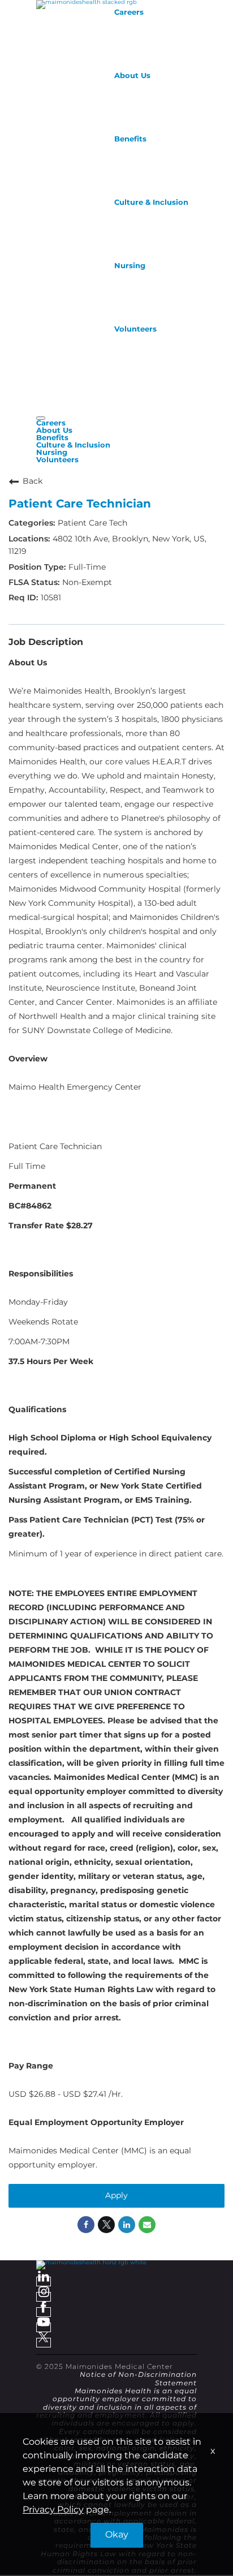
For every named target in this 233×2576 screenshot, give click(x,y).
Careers (129, 12)
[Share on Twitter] (106, 2225)
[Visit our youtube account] (44, 2327)
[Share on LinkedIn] (127, 2225)
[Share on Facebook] (86, 2225)
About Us (132, 76)
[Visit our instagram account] (44, 2297)
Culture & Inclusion (151, 203)
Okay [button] (117, 2535)
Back (33, 481)
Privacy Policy (53, 2510)
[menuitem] (116, 423)
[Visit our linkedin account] (44, 2282)
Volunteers (135, 329)
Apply (116, 2196)
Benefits (130, 139)
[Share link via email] (147, 2225)
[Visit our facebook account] (44, 2312)
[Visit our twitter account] (44, 2343)
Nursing (130, 266)
